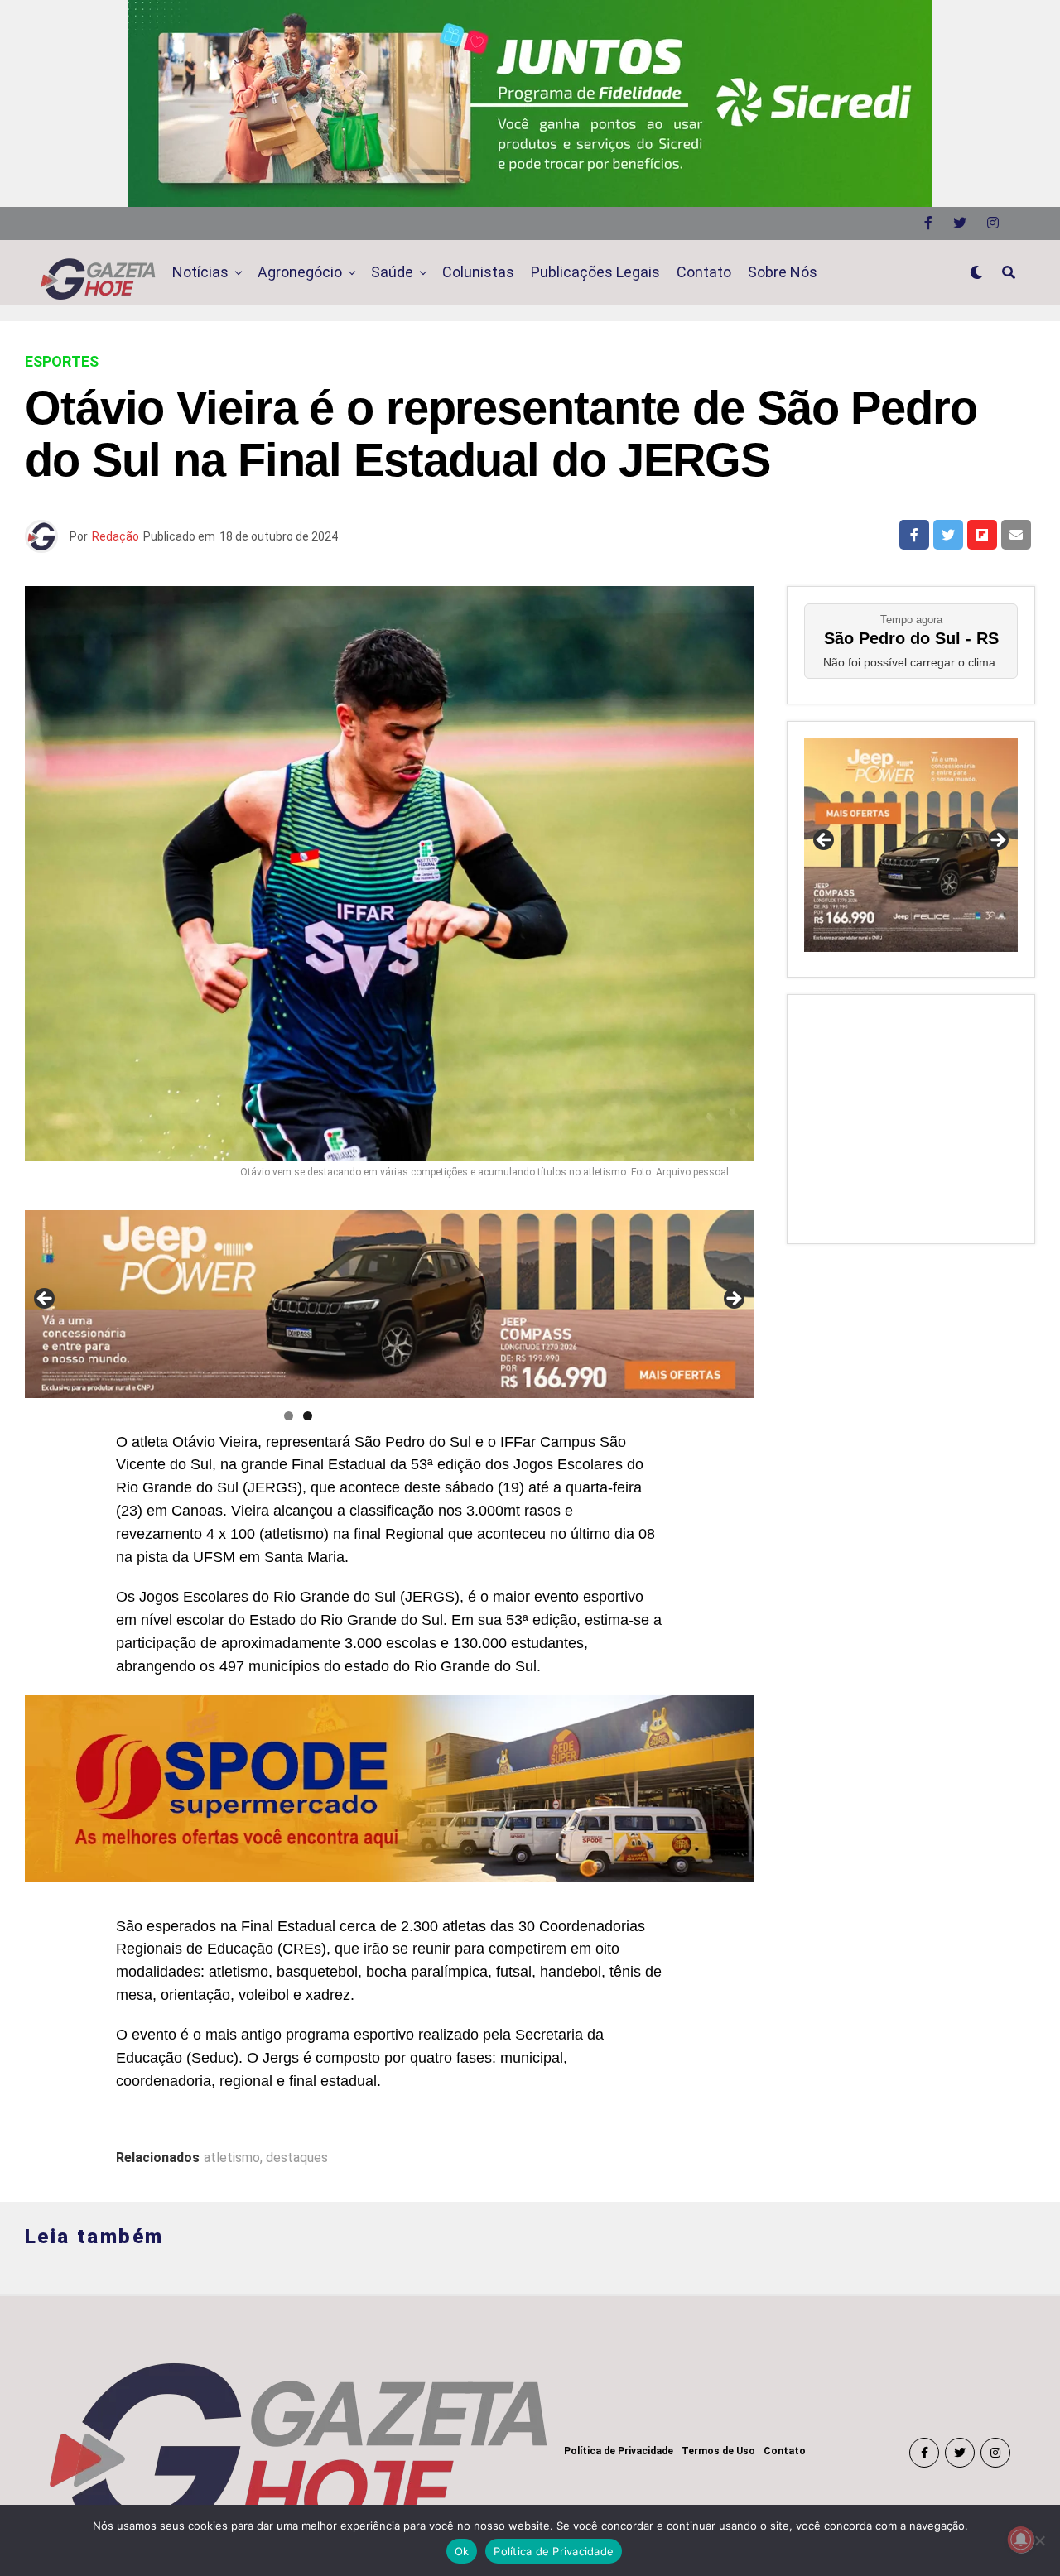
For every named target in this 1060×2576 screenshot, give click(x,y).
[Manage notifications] (1021, 2540)
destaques (297, 2158)
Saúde (392, 272)
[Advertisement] (911, 1115)
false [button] (825, 841)
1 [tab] (289, 1416)
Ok (462, 2551)
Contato (704, 272)
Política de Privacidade (619, 2451)
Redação (116, 536)
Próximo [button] (733, 1300)
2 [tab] (308, 1416)
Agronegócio (300, 272)
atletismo (232, 2158)
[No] (1039, 2540)
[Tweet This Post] (948, 535)
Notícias (200, 272)
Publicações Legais (595, 272)
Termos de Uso (718, 2451)
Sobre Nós (783, 272)
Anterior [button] (46, 1300)
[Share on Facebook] (914, 535)
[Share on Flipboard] (982, 535)
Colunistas (478, 272)
